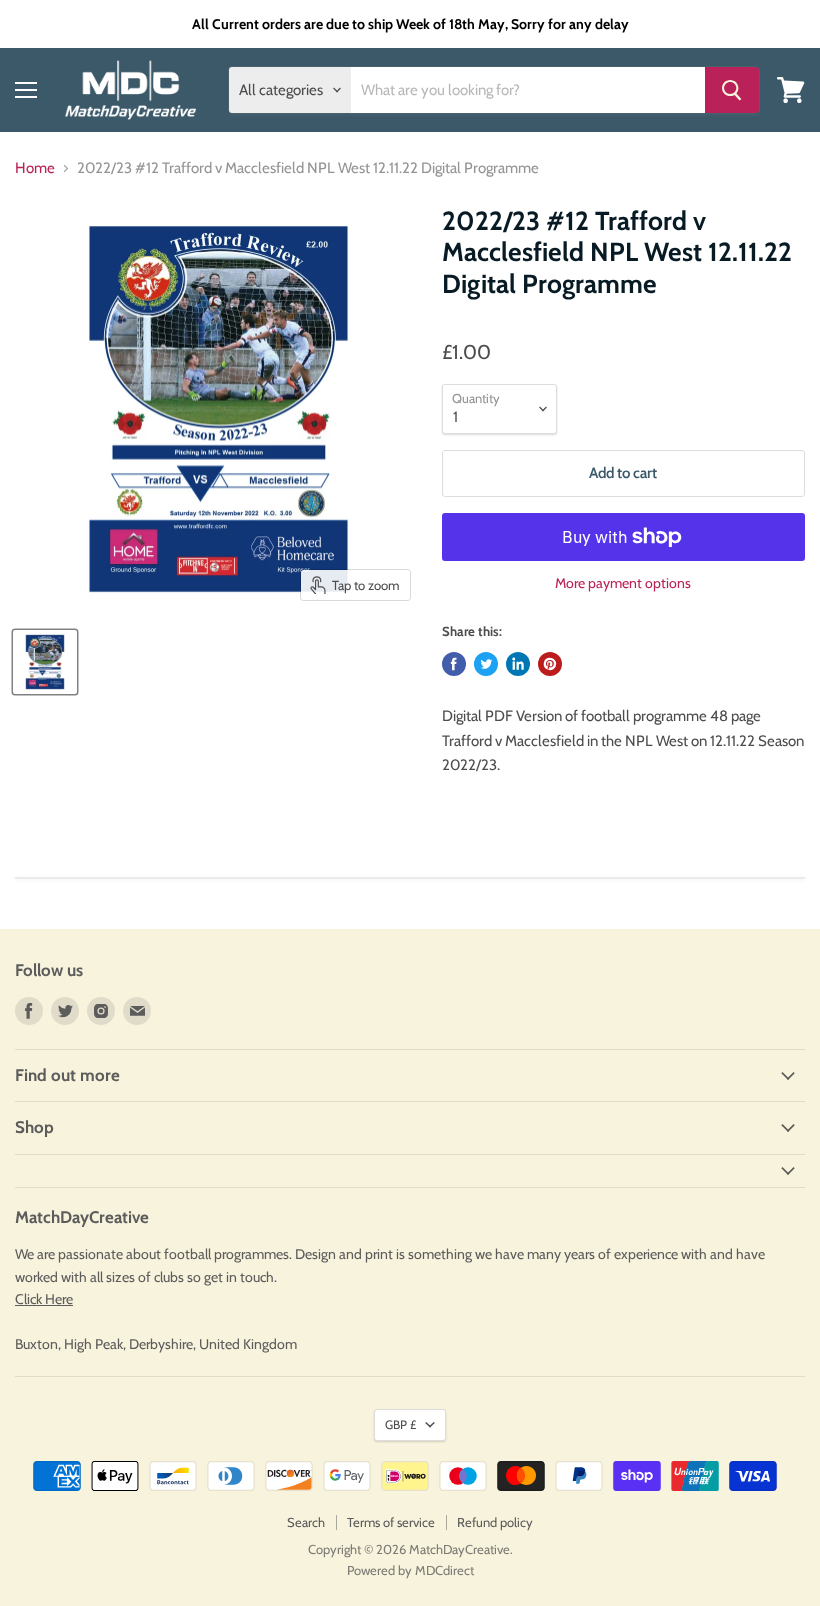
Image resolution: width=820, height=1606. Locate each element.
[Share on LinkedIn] (518, 664)
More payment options (623, 583)
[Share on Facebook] (454, 664)
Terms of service (391, 1522)
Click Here (44, 1299)
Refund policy (495, 1522)
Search (306, 1522)
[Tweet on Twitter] (486, 664)
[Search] (732, 90)
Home (35, 168)
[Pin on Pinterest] (550, 664)
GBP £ (400, 1424)
